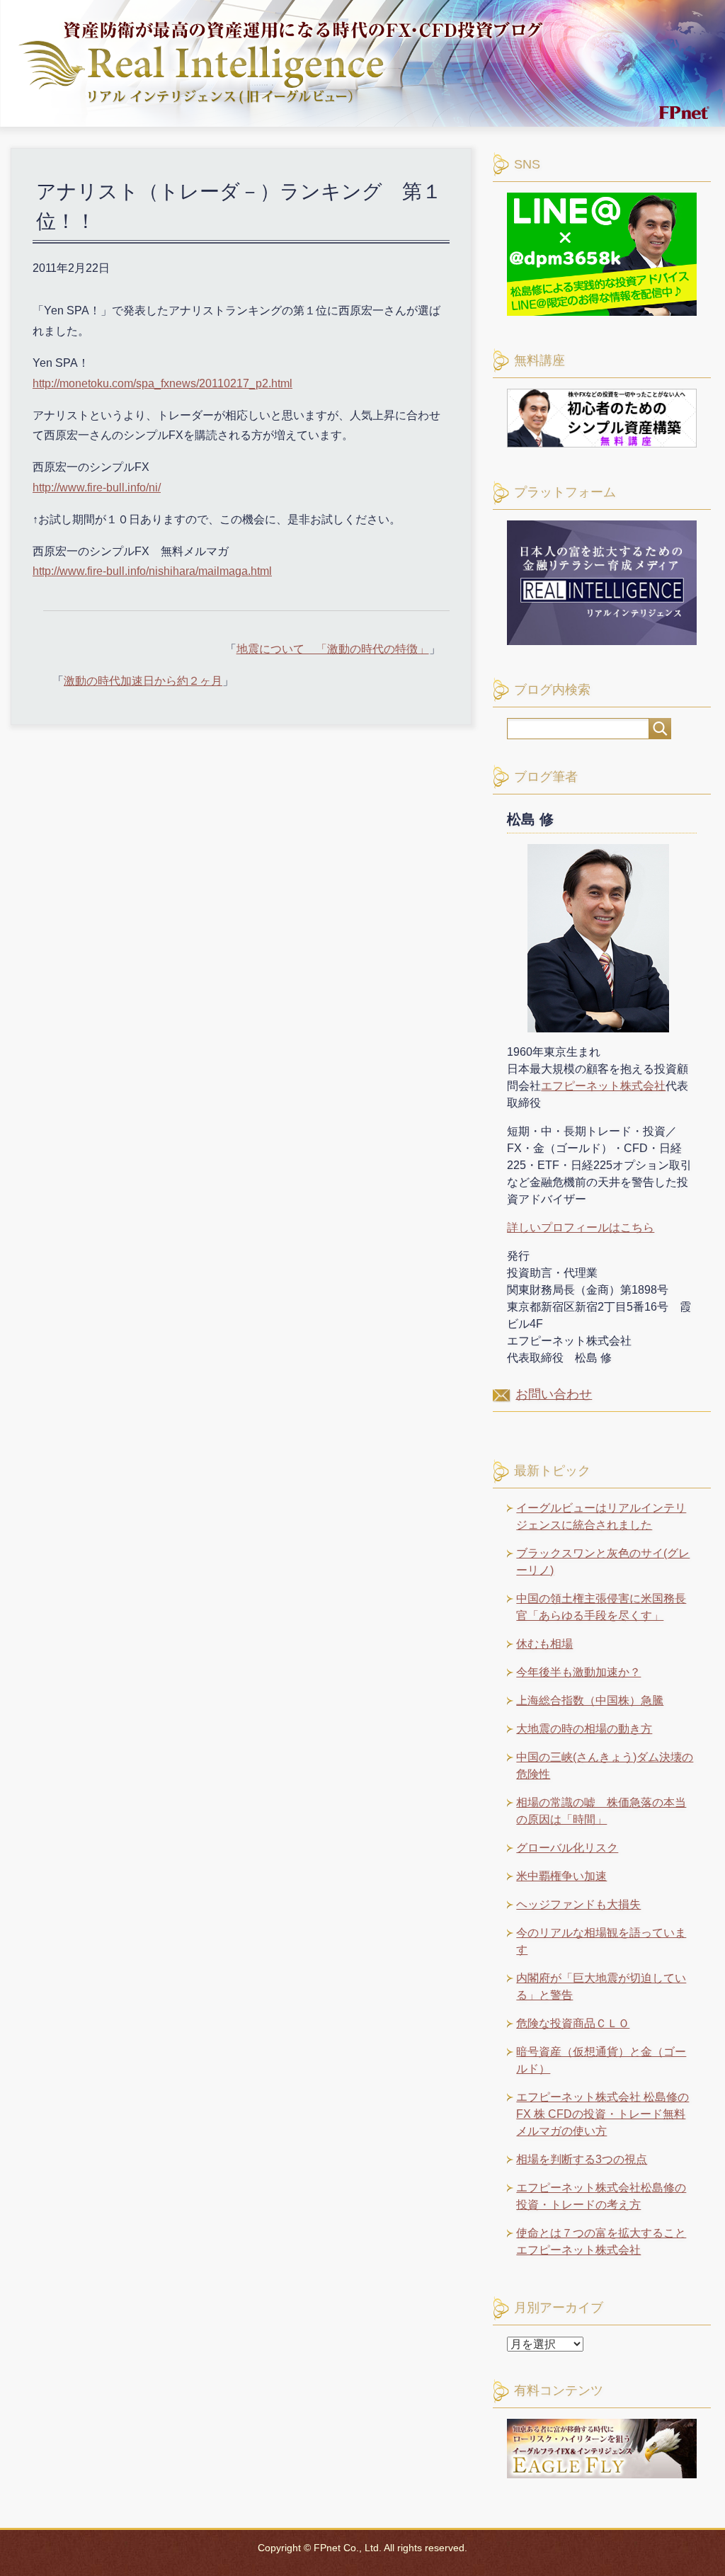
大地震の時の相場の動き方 (584, 1729)
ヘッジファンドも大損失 (578, 1904)
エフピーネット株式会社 (603, 1086)
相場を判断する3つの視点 (582, 2159)
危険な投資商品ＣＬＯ (573, 2023)
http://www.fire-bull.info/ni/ (97, 488)
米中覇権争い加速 (561, 1876)
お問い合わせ (554, 1394)
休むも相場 (544, 1644)
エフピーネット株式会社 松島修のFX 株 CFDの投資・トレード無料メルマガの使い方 (603, 2114)
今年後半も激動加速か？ (578, 1672)
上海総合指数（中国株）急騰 (590, 1700)
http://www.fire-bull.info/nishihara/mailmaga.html (152, 571)
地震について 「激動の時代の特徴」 (333, 649)
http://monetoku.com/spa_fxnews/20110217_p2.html (162, 383)
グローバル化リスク (567, 1848)
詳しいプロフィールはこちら (581, 1227)
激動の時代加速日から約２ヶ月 (143, 681)
